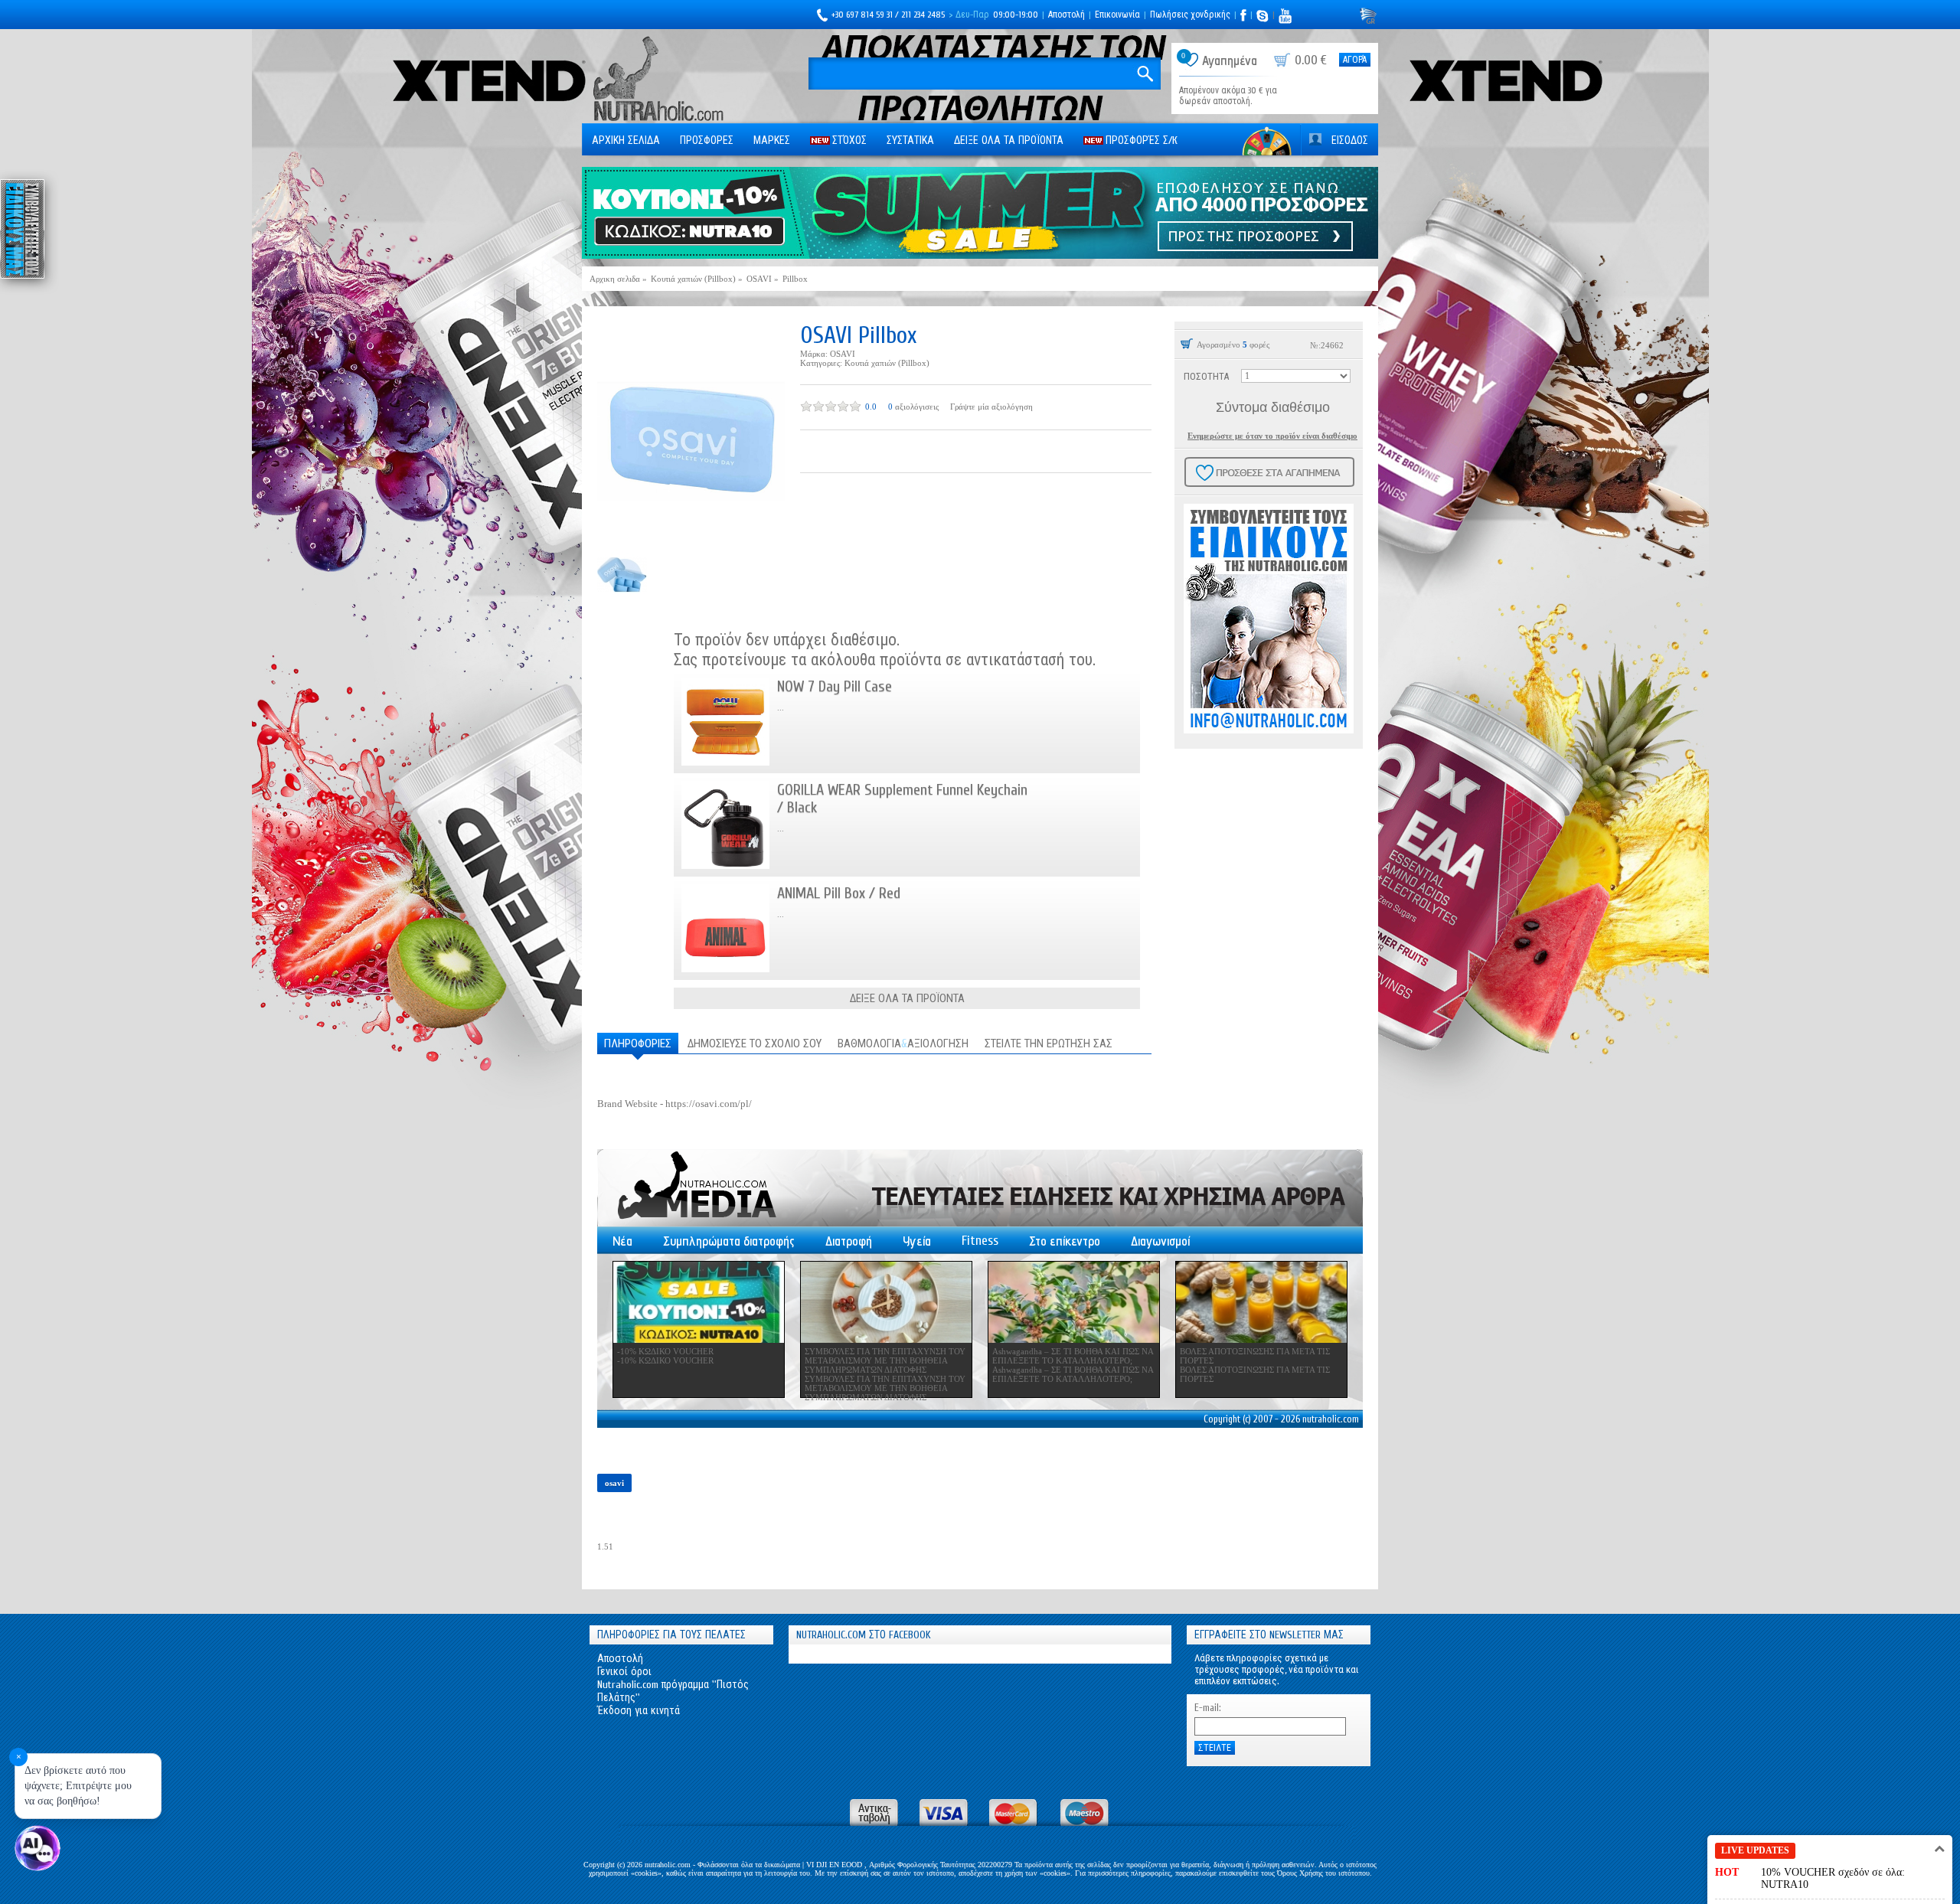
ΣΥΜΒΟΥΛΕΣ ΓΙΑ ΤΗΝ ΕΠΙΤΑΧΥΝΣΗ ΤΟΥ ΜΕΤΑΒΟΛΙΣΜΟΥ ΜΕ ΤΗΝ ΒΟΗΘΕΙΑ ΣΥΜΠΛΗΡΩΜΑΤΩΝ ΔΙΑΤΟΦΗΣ (885, 1360)
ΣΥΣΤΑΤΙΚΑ (910, 140)
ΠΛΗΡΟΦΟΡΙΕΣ (638, 1044)
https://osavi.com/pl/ (709, 1104)
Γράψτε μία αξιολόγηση (991, 407)
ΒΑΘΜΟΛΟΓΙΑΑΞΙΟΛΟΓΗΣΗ (903, 1044)
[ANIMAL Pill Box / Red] (725, 928)
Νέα (622, 1241)
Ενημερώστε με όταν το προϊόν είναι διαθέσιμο (1272, 436)
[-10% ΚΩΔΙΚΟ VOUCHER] (699, 1302)
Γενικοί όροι (624, 1672)
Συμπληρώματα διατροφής (729, 1241)
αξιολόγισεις (917, 407)
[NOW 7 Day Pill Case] (725, 722)
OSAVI (843, 354)
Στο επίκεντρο (1065, 1241)
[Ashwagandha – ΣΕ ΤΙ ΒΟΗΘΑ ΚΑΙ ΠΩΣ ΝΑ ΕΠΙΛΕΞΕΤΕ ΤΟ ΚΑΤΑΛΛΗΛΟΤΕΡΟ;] (1074, 1302)
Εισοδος (1350, 140)
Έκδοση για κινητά (639, 1711)
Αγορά (1355, 60)
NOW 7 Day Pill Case (835, 686)
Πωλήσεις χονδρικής (1190, 15)
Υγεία (917, 1241)
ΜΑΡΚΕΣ (772, 140)
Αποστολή (1067, 15)
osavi (614, 1483)
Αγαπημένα (1230, 61)
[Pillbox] (691, 432)
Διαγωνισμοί (1160, 1241)
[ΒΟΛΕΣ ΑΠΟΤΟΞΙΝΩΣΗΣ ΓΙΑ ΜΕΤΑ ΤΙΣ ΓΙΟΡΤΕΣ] (1261, 1302)
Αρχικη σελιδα (626, 140)
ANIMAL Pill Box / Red (839, 893)
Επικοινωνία (1117, 15)
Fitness (980, 1241)
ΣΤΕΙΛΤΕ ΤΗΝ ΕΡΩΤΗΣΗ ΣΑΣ (1049, 1044)
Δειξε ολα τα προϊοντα (1009, 140)
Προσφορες (707, 140)
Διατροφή (849, 1241)
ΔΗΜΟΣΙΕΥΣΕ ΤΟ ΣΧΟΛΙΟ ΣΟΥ (755, 1044)
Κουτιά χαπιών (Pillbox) (887, 363)
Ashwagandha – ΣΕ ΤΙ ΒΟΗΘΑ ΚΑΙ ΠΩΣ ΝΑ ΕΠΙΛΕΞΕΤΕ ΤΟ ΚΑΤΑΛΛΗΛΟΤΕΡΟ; (1073, 1356)
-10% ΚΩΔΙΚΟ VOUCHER (665, 1351)
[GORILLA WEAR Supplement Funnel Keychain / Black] (725, 825)
